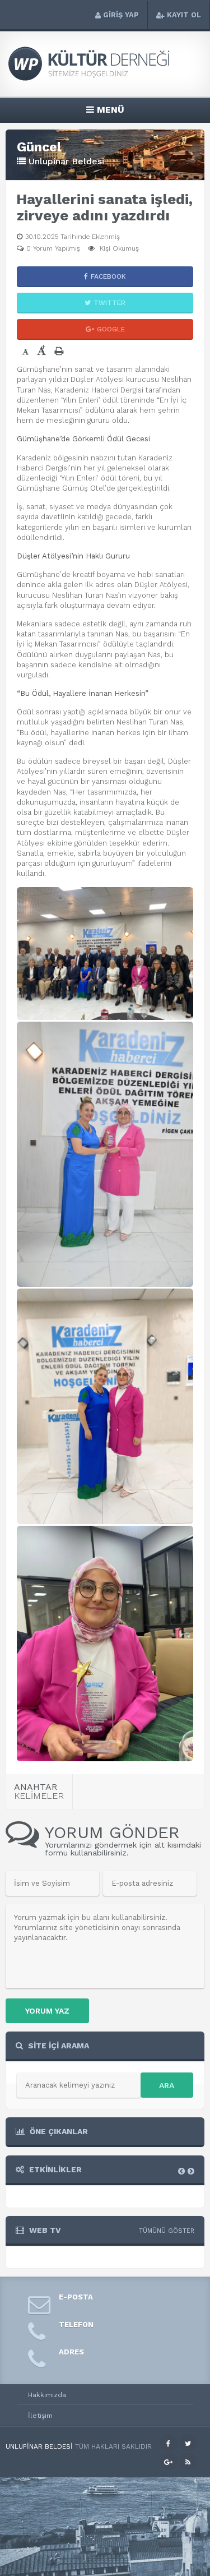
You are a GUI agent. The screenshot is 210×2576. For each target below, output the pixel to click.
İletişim (40, 2416)
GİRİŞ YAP (121, 15)
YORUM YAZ (47, 2011)
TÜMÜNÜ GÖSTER (167, 2231)
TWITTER (109, 303)
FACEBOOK (108, 276)
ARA (167, 2085)
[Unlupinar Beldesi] (105, 79)
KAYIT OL (184, 15)
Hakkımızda (47, 2395)
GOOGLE (111, 329)
